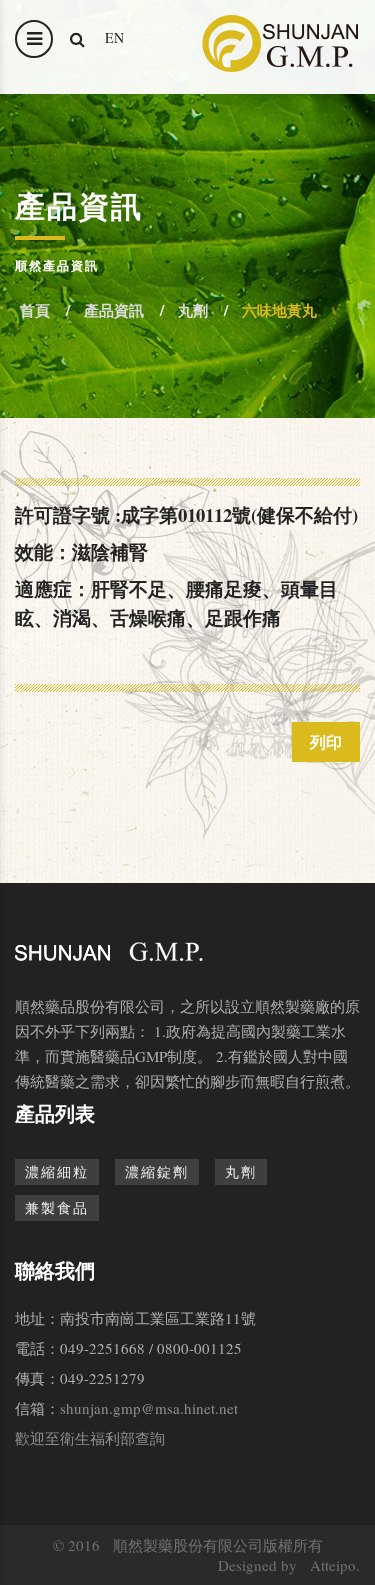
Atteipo (333, 1565)
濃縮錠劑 (157, 1171)
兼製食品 (57, 1207)
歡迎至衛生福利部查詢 (90, 1438)
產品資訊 (114, 310)
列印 (326, 741)
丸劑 (193, 310)
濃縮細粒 (57, 1171)
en (114, 37)
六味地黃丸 (279, 310)
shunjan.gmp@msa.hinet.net (149, 1408)
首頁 (35, 310)
